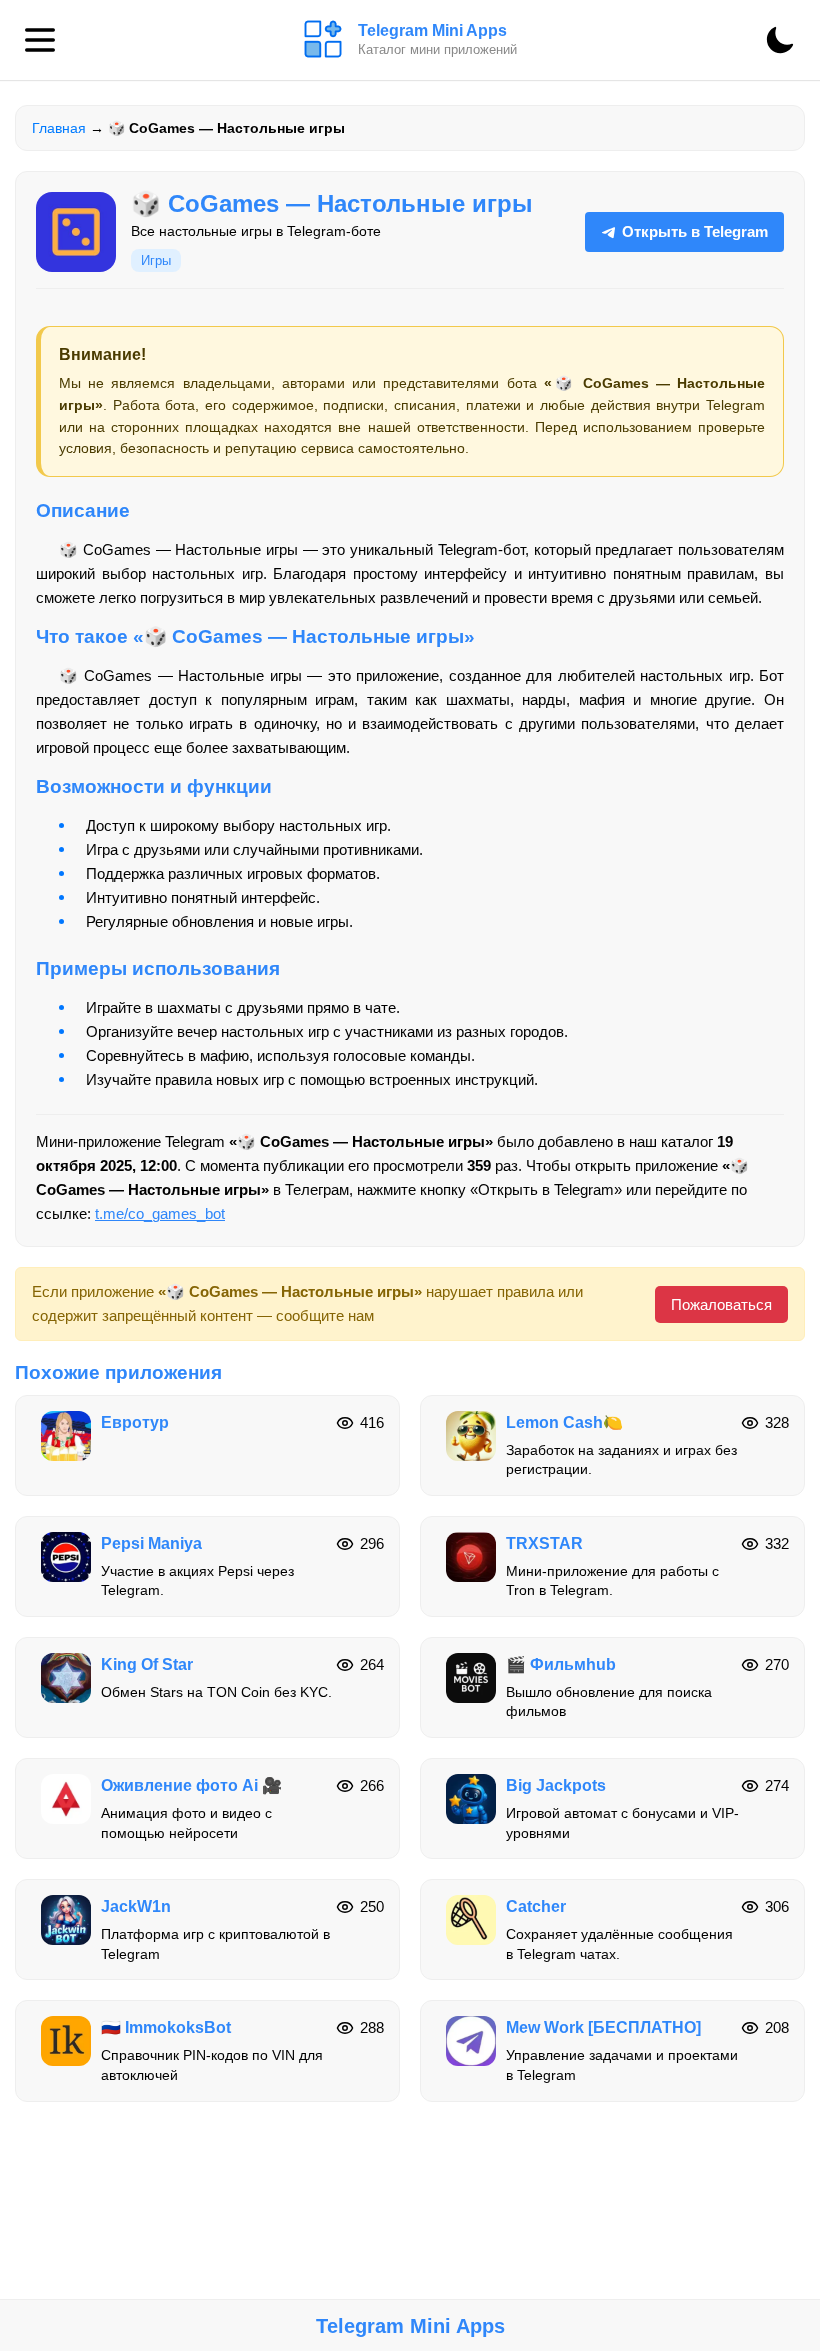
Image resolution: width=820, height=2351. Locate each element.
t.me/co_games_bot (160, 1213)
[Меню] (40, 40)
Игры (156, 260)
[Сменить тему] (780, 40)
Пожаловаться (721, 1304)
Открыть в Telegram (695, 231)
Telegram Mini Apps (410, 2326)
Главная (59, 128)
